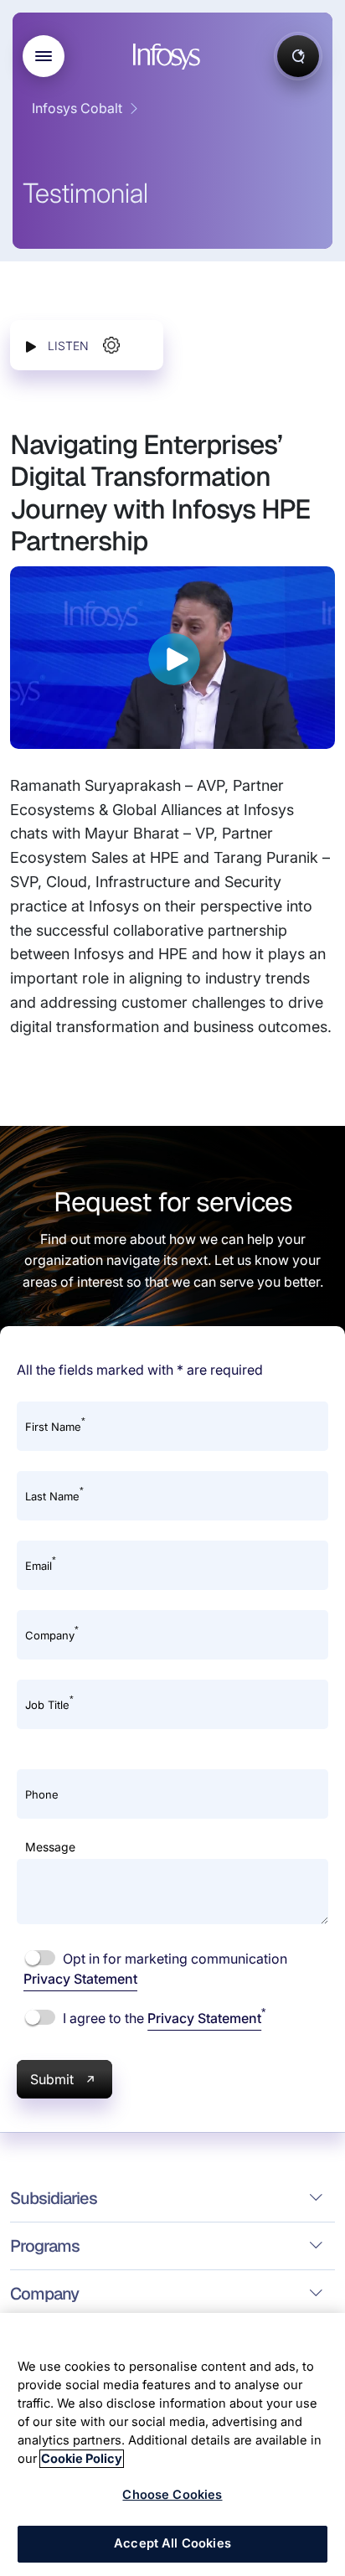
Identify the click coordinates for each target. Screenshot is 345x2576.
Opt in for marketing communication (155, 1969)
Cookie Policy (82, 2459)
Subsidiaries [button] (54, 2198)
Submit (52, 2079)
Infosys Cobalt (77, 108)
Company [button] (44, 2294)
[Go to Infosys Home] (169, 57)
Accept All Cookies (172, 2543)
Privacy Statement (80, 1979)
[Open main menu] (44, 56)
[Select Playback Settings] (111, 345)
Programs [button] (45, 2246)
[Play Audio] (31, 346)
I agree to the (162, 2017)
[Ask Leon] (298, 56)
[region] (172, 2444)
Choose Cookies (172, 2495)
